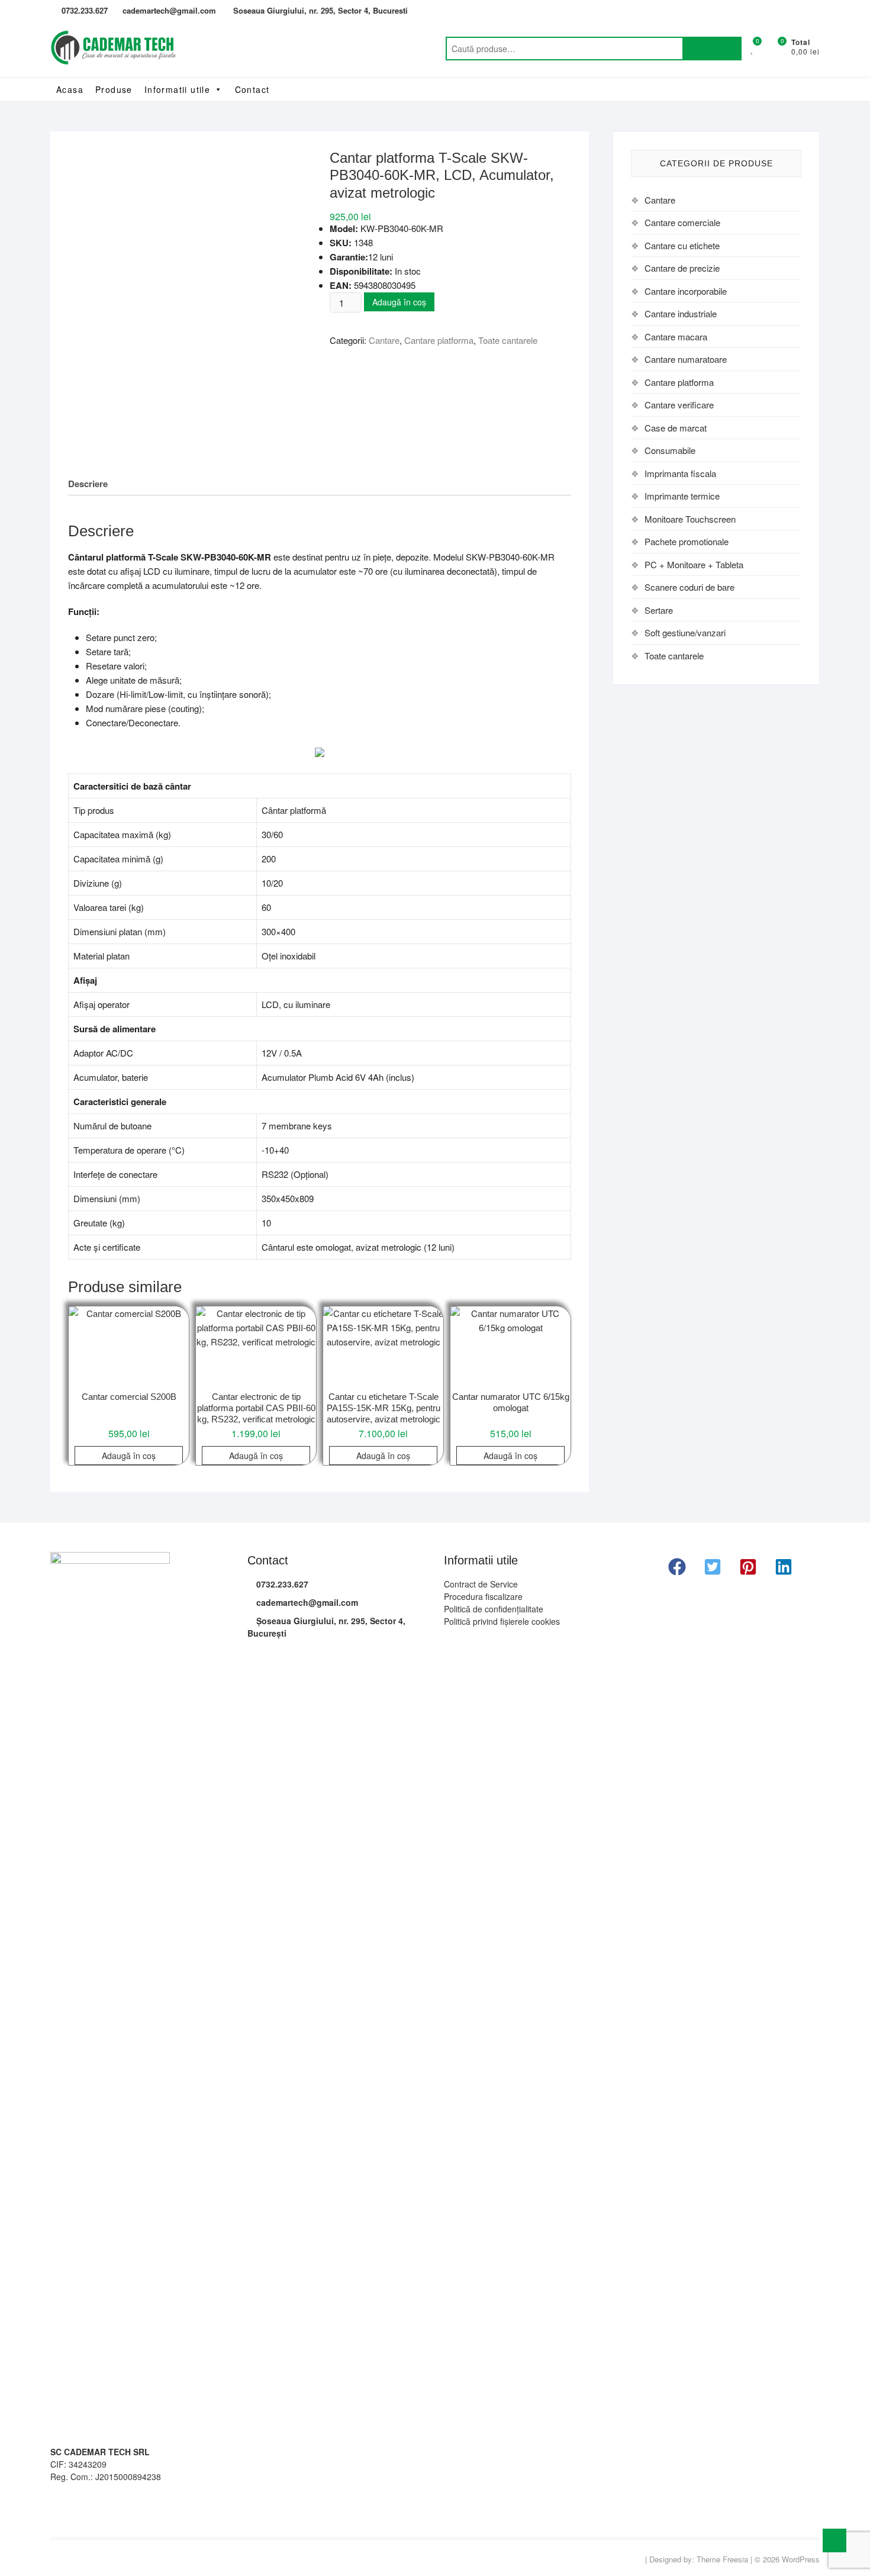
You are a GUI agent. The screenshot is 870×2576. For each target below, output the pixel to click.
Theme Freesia (722, 2559)
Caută (712, 49)
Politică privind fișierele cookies (502, 1621)
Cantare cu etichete (682, 245)
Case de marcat (676, 428)
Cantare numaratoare (686, 359)
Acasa (70, 89)
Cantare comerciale (682, 222)
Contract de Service (481, 1584)
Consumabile (670, 450)
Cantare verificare (679, 405)
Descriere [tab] (88, 484)
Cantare (384, 340)
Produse (114, 89)
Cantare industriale (681, 313)
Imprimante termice (682, 496)
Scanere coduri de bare (689, 587)
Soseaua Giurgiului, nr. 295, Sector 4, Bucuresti (319, 10)
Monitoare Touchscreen (690, 519)
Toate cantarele (508, 340)
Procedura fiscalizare (483, 1596)
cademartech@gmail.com (169, 10)
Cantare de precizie (682, 268)
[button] (677, 1567)
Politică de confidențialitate (494, 1609)
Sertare (659, 610)
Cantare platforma (439, 340)
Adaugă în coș (399, 302)
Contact (252, 89)
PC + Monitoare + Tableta (694, 564)
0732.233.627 (83, 10)
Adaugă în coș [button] (129, 1456)
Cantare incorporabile (686, 291)
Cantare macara (676, 337)
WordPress (801, 2559)
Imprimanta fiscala (680, 473)
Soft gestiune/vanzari (685, 632)
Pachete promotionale (687, 541)
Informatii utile (177, 89)
